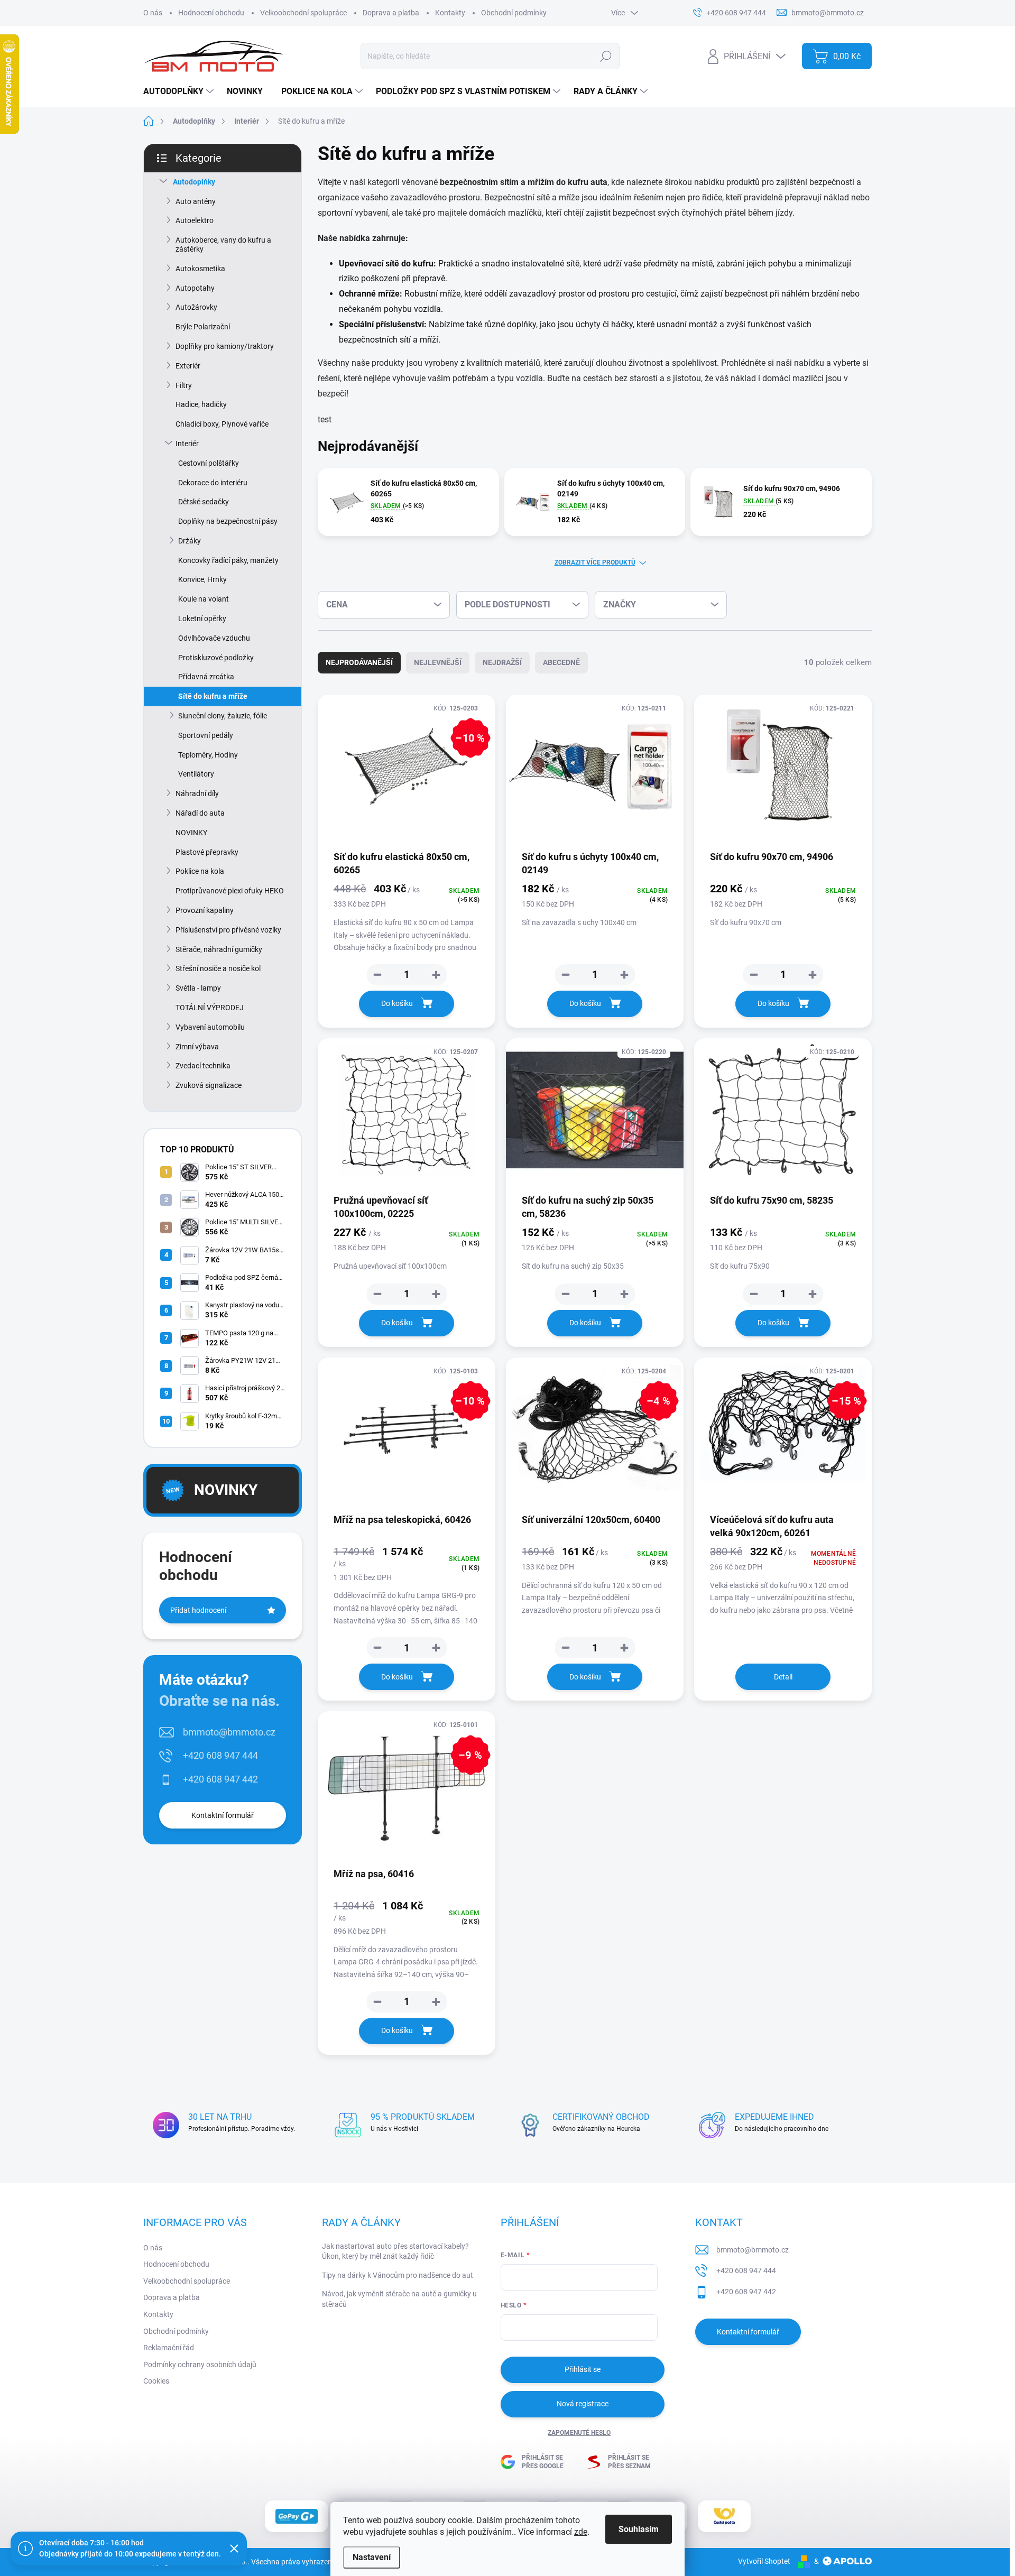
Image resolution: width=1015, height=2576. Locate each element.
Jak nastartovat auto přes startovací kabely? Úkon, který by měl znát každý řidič (395, 2251)
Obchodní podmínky (514, 13)
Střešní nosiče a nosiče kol (218, 968)
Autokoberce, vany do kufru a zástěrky (223, 244)
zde (581, 2532)
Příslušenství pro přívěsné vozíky (228, 930)
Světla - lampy (198, 988)
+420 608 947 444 (220, 1755)
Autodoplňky (194, 182)
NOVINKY (191, 833)
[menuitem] (180, 91)
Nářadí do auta (200, 813)
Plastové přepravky (207, 852)
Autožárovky (196, 307)
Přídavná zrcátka (206, 677)
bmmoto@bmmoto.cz (229, 1732)
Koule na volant (204, 599)
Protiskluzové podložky (216, 658)
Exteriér (188, 366)
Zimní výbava (197, 1047)
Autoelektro (195, 220)
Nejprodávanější (359, 662)
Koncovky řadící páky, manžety (228, 560)
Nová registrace (583, 2404)
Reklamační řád (169, 2348)
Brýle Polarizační (203, 327)
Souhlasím (639, 2529)
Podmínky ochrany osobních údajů (200, 2365)
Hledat (606, 56)
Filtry (184, 385)
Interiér (187, 444)
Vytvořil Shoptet (764, 2561)
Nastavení (372, 2557)
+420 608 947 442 (220, 1779)
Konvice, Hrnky (202, 579)
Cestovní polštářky (209, 463)
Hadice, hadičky (201, 404)
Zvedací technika (203, 1066)
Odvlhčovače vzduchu (214, 638)
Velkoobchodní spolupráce (303, 13)
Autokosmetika (200, 269)
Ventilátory (196, 774)
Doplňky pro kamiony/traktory (225, 346)
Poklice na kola (200, 871)
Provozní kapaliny (205, 910)
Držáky (190, 541)
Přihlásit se (583, 2369)
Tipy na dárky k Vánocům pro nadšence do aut (398, 2275)
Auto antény (196, 201)
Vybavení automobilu (210, 1027)
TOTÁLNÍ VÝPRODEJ (210, 1008)
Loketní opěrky (202, 618)
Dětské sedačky (204, 502)
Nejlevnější (438, 662)
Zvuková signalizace (209, 1085)
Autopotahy (195, 288)
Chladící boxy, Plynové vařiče (222, 424)
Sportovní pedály (206, 735)
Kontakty (450, 13)
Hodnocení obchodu (211, 13)
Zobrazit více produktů (595, 562)
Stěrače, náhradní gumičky (219, 949)
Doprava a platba (391, 13)
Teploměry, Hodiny (208, 755)
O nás (153, 13)
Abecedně (561, 662)
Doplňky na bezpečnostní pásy (228, 521)
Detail (783, 1677)
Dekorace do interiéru (213, 483)
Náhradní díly (197, 793)
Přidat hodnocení (198, 1610)
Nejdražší (502, 662)
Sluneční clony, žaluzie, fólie (223, 716)
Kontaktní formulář (223, 1815)
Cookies (156, 2381)
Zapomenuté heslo (579, 2433)
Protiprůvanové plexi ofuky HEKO (230, 891)
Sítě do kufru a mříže (213, 696)
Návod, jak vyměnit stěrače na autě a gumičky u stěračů (399, 2299)
